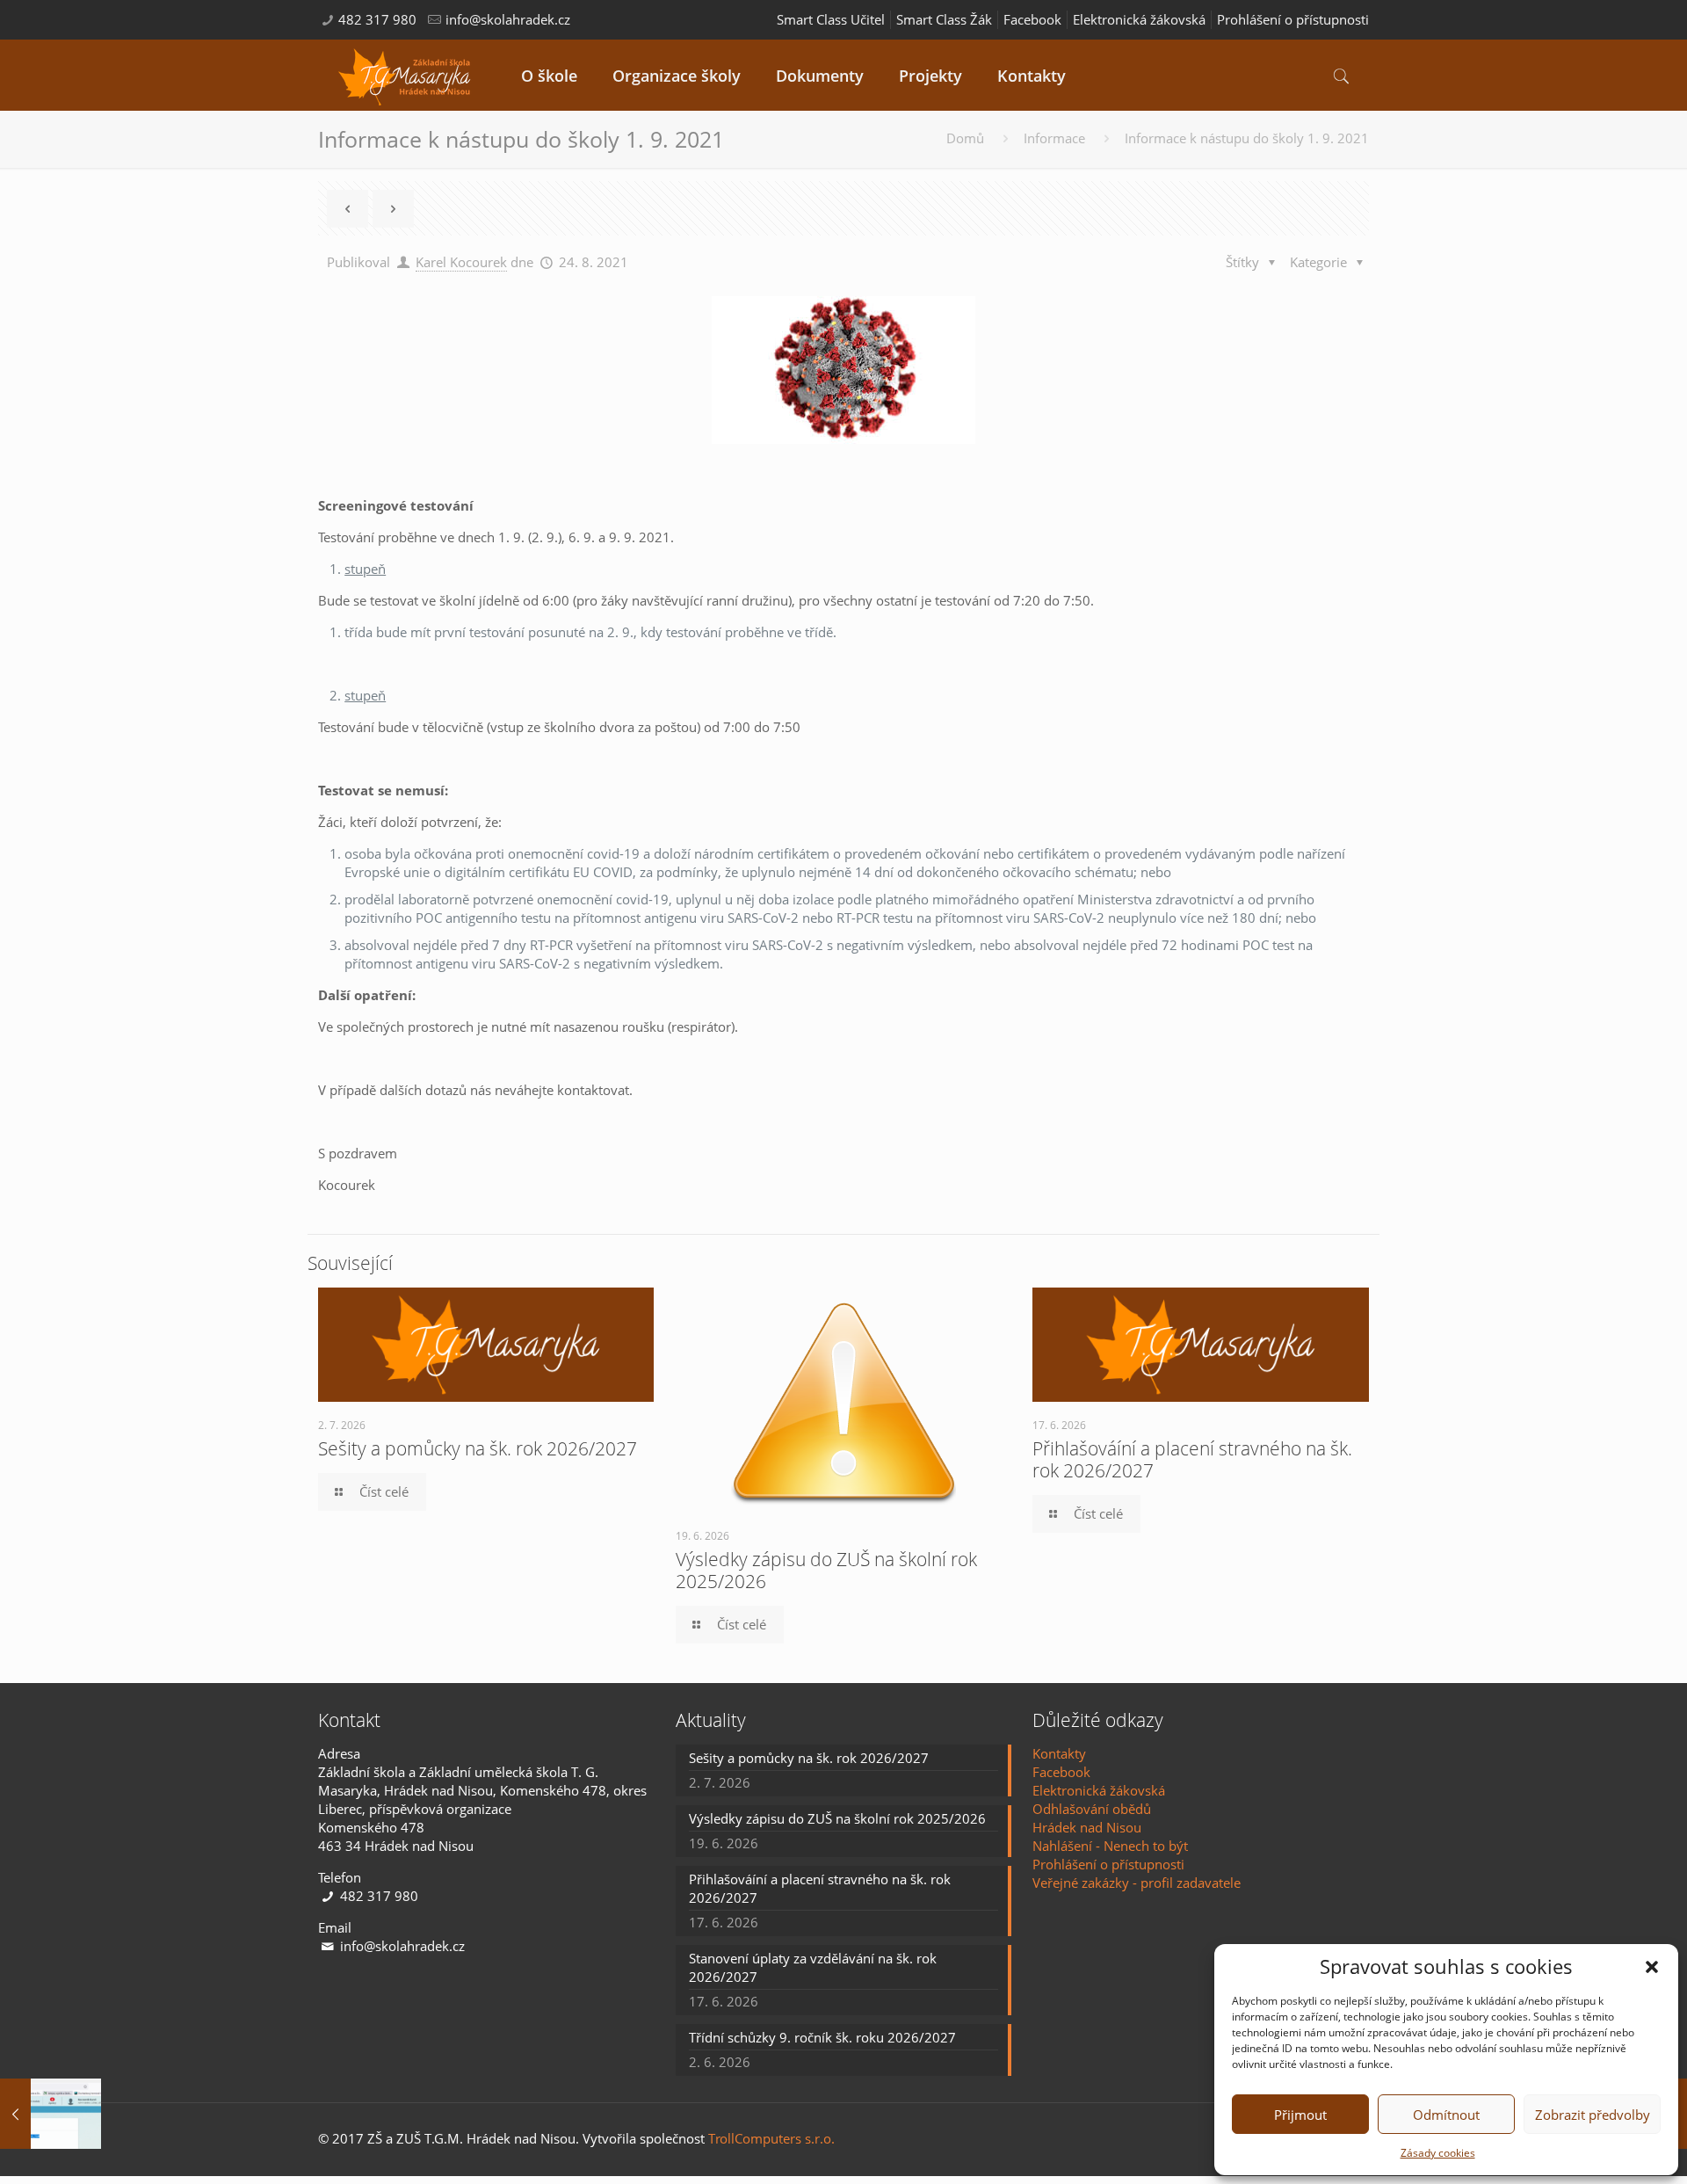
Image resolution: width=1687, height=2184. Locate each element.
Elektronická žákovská (1139, 19)
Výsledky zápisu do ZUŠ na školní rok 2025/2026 (826, 1570)
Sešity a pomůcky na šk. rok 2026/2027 (478, 1448)
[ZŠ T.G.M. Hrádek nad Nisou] (406, 75)
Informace (1054, 138)
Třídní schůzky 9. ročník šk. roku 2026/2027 (822, 2037)
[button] (1652, 1967)
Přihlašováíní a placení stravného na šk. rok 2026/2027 (1192, 1459)
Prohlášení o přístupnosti (1293, 19)
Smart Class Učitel (831, 19)
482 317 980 (377, 19)
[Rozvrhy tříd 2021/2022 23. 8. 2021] (51, 2114)
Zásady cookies (1438, 2153)
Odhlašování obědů (1092, 1809)
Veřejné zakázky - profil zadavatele (1137, 1883)
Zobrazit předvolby (1593, 2115)
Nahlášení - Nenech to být (1110, 1846)
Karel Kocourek (461, 262)
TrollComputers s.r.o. (771, 2138)
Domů (965, 138)
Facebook (1032, 19)
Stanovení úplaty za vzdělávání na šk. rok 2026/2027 (813, 1967)
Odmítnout (1446, 2115)
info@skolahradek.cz (508, 19)
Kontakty (1059, 1753)
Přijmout (1300, 2115)
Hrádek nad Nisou (1087, 1827)
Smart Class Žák (944, 19)
